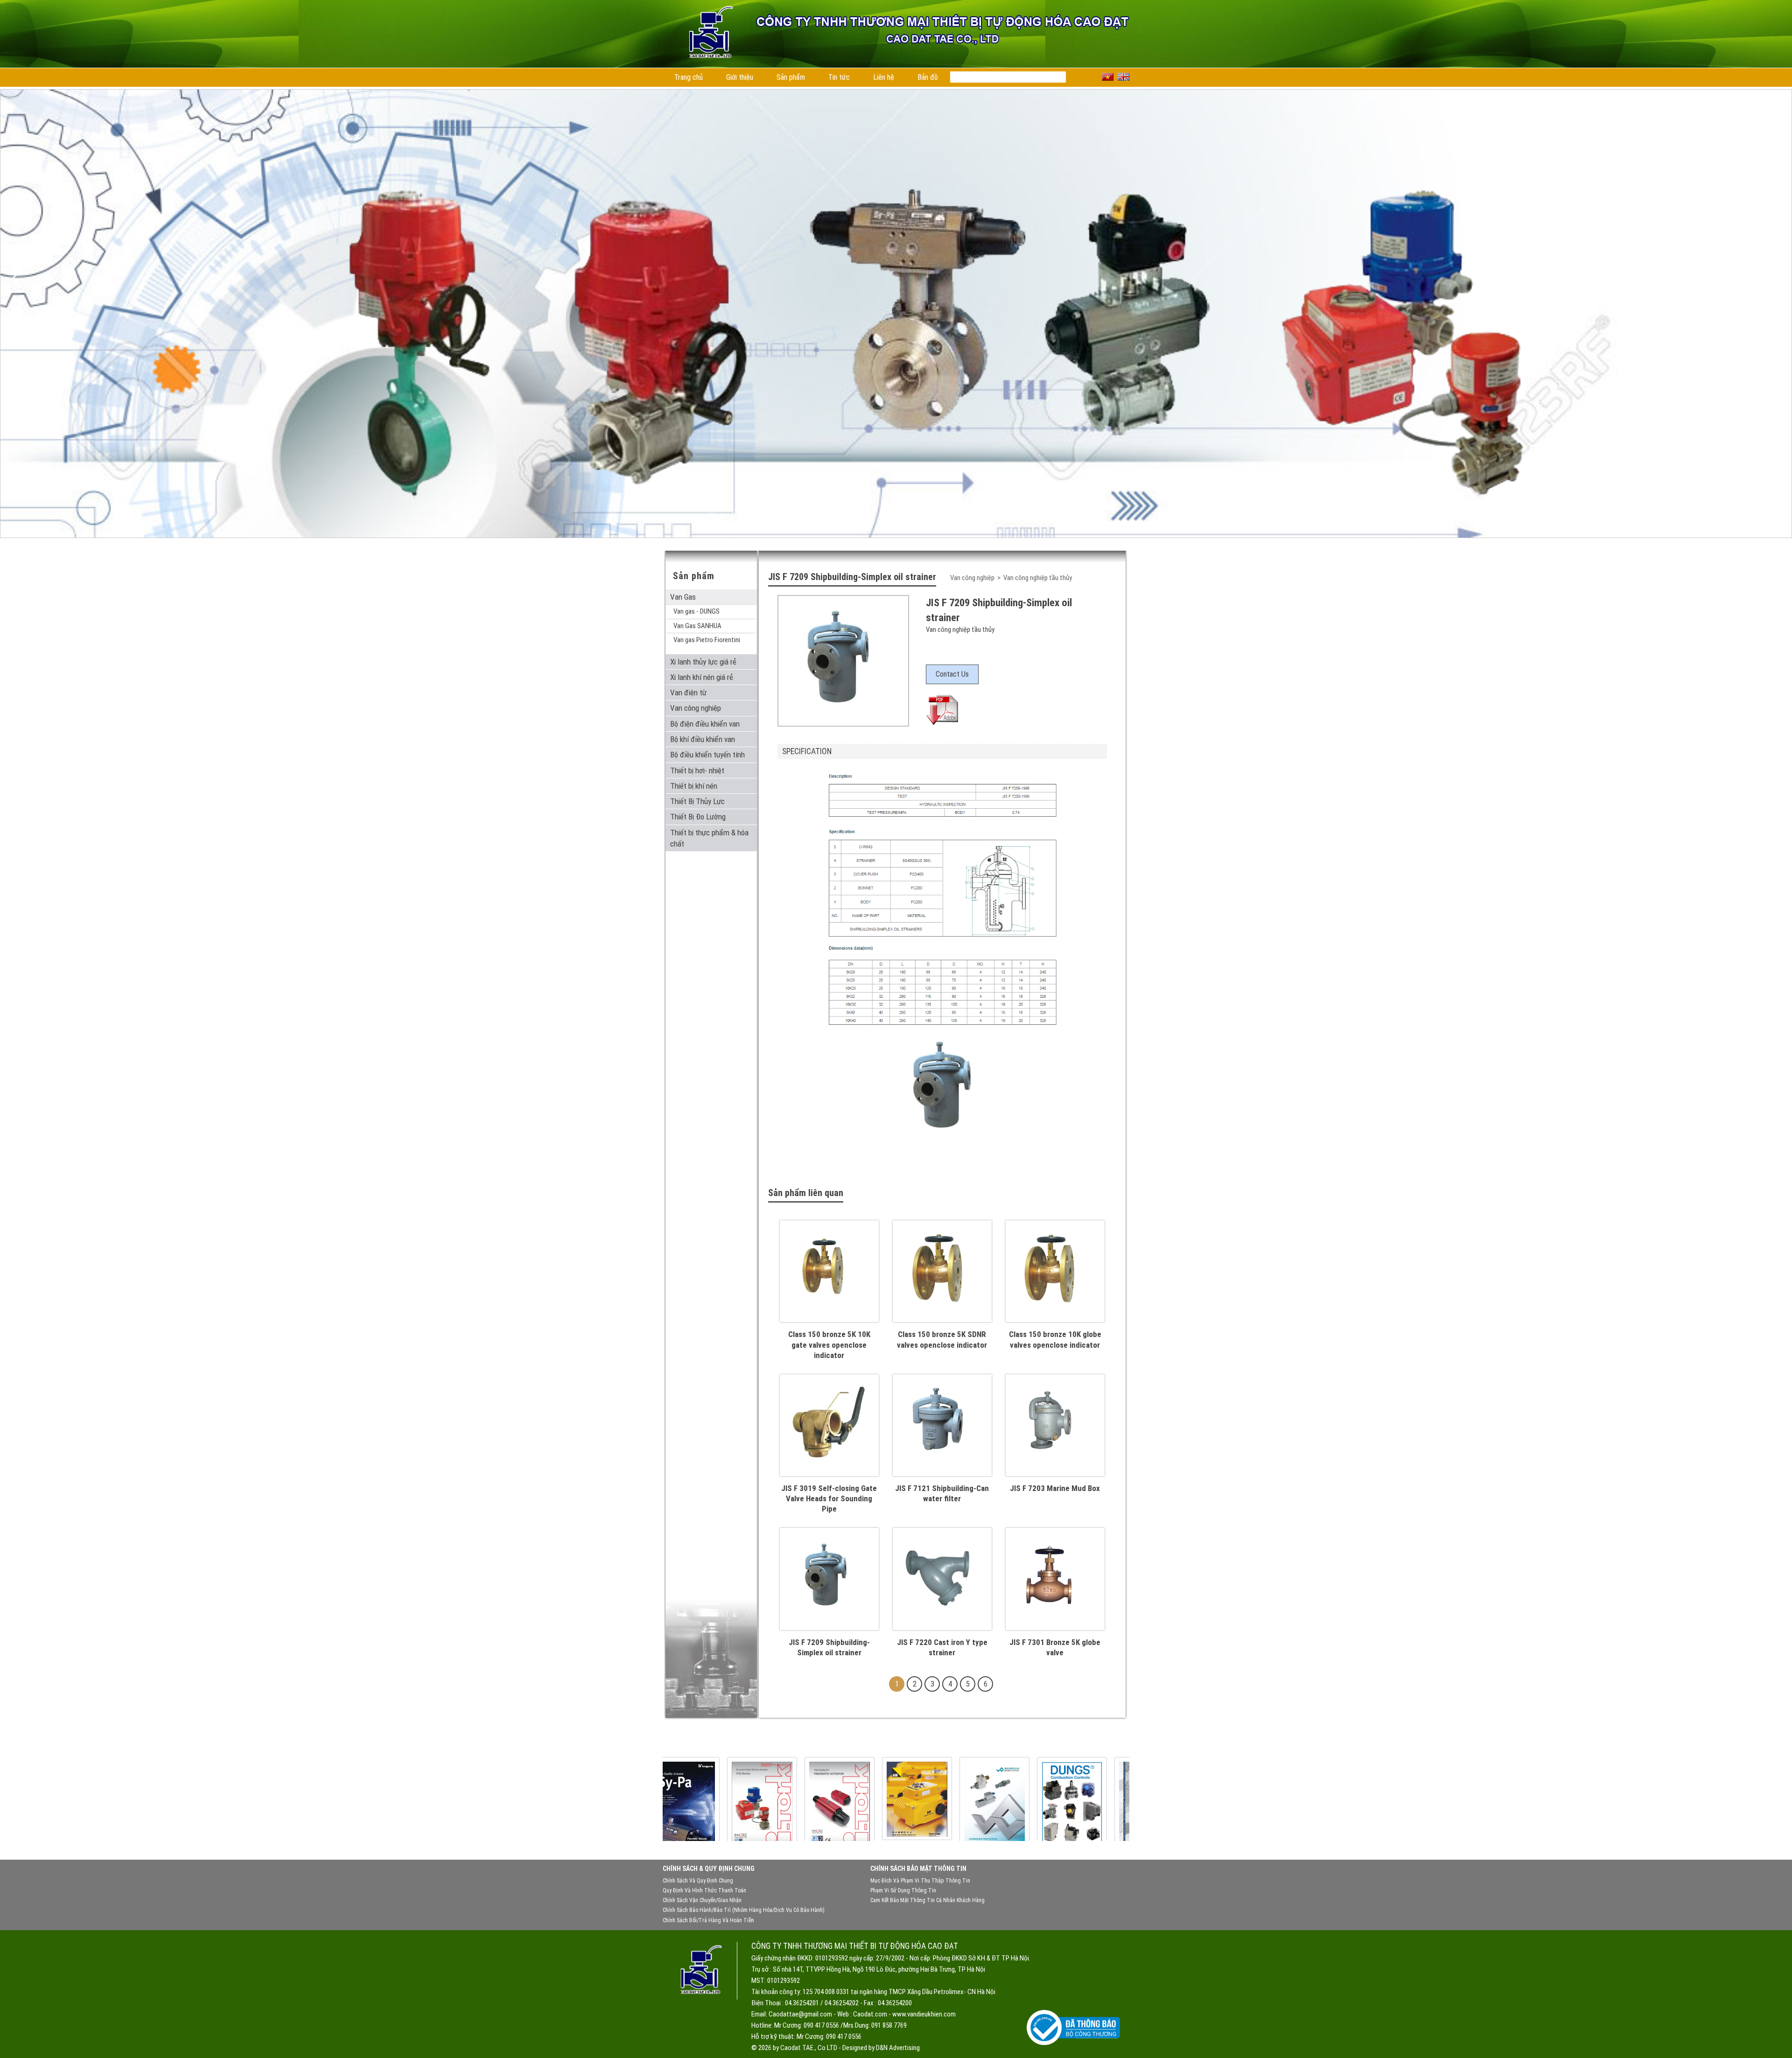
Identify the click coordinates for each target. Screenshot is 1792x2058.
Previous (17, 278)
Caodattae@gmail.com (800, 2014)
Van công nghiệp (973, 578)
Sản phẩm (791, 77)
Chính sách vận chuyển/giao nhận (702, 1900)
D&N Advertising (898, 2048)
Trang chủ (689, 77)
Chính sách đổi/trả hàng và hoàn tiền (708, 1920)
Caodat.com (870, 2014)
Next (1775, 278)
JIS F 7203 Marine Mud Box (1055, 1488)
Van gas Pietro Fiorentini (707, 640)
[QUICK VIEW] (829, 1311)
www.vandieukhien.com (924, 2014)
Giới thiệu (740, 77)
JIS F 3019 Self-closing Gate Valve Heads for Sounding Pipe (829, 1498)
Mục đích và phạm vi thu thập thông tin (920, 1881)
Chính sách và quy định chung (698, 1881)
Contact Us (952, 674)
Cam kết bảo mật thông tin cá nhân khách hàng (927, 1900)
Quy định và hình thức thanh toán (704, 1890)
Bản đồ (928, 77)
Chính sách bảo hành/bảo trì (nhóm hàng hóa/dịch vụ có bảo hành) (744, 1910)
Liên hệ (884, 77)
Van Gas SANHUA (697, 626)
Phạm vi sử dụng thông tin (903, 1890)
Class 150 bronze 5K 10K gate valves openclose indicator (829, 1344)
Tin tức (839, 77)
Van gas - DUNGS (696, 611)
